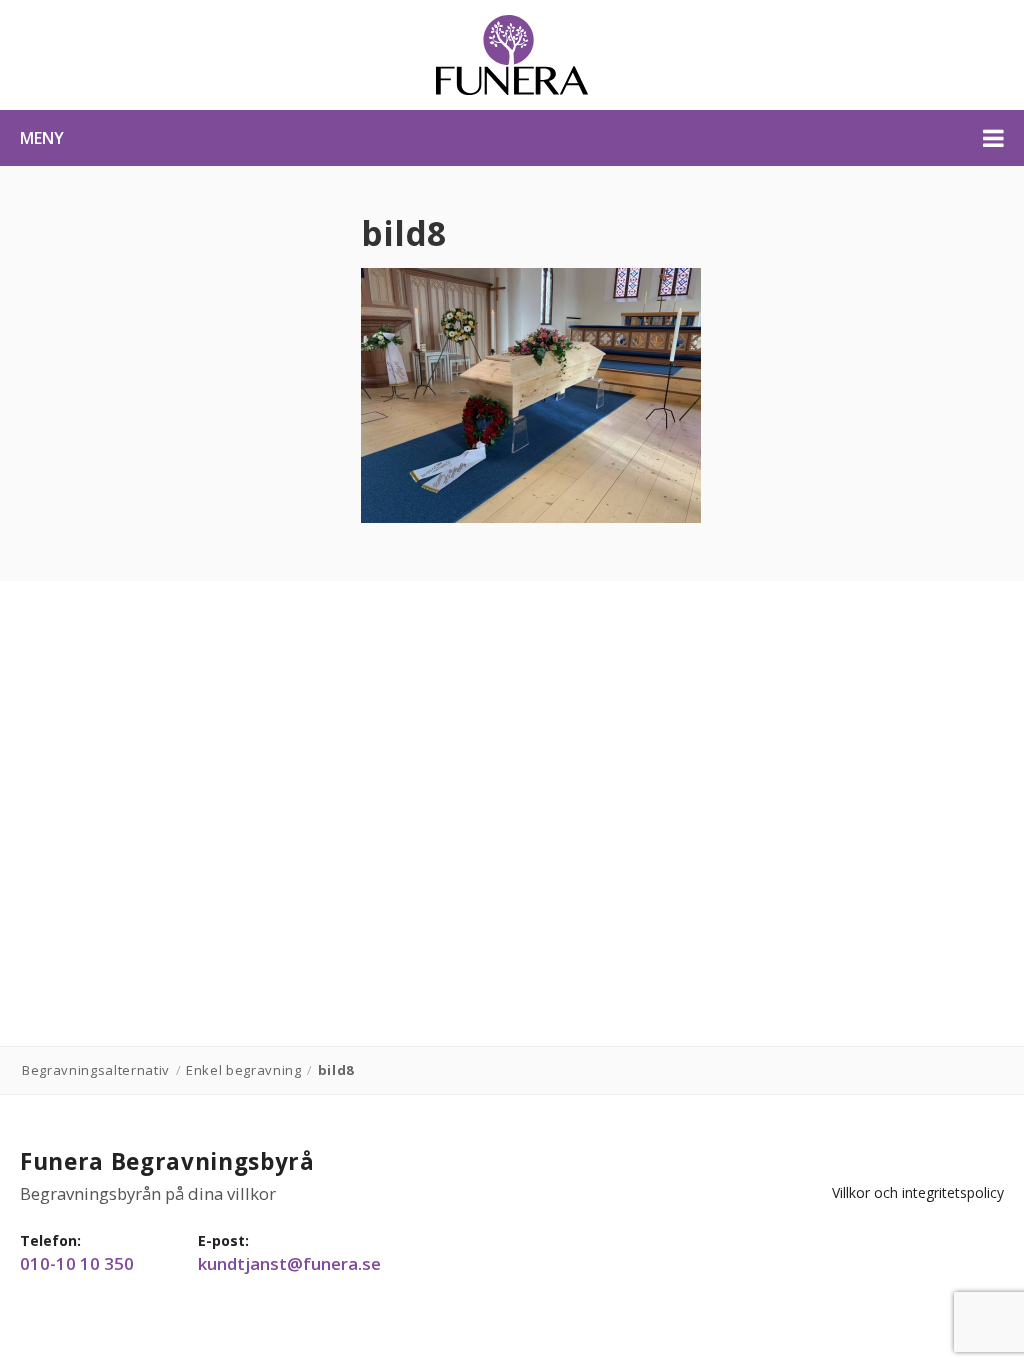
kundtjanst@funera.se (289, 1264)
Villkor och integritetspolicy (918, 1192)
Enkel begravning (244, 1070)
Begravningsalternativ (96, 1070)
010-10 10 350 (77, 1264)
